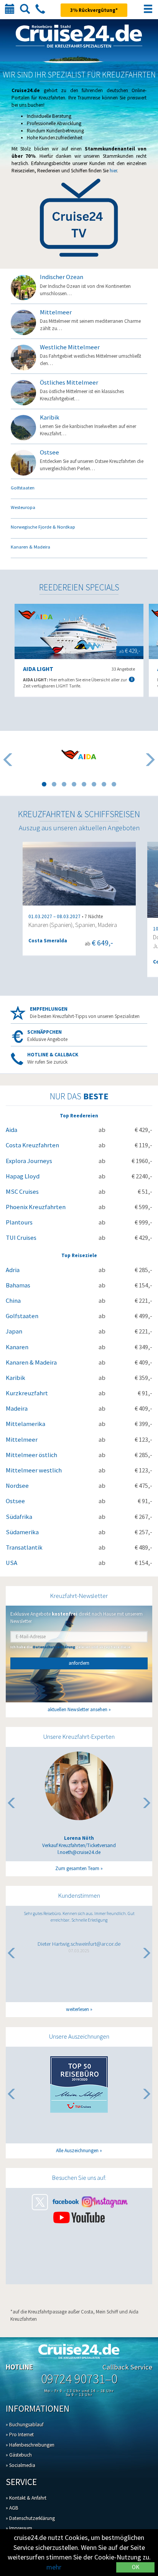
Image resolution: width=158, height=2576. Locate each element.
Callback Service (127, 2367)
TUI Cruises (21, 1238)
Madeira (17, 1409)
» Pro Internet (20, 2435)
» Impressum (19, 2528)
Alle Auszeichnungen (77, 2151)
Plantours (19, 1222)
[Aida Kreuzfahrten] (79, 754)
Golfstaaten (22, 1316)
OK (136, 2567)
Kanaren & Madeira (31, 1362)
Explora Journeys (29, 1161)
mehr (54, 2567)
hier (113, 171)
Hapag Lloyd (23, 1176)
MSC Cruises (22, 1192)
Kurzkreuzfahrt (27, 1393)
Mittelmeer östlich (31, 1455)
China (13, 1301)
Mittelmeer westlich (34, 1470)
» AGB (12, 2508)
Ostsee (15, 1501)
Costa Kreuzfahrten (32, 1145)
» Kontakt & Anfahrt (26, 2498)
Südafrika (19, 1517)
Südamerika (22, 1532)
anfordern (79, 1663)
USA (12, 1563)
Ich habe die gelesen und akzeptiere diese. (71, 1647)
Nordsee (17, 1486)
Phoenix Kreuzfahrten (36, 1207)
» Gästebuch (19, 2455)
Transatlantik (24, 1547)
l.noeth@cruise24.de (79, 1852)
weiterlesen (77, 2009)
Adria (13, 1270)
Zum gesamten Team (77, 1868)
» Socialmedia (21, 2465)
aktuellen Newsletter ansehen (77, 1709)
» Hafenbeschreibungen (30, 2445)
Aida (12, 1130)
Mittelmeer (22, 1440)
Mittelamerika (26, 1424)
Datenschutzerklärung (54, 1647)
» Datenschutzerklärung (30, 2518)
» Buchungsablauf (25, 2425)
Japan (14, 1331)
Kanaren (17, 1347)
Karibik (16, 1378)
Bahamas (18, 1285)
